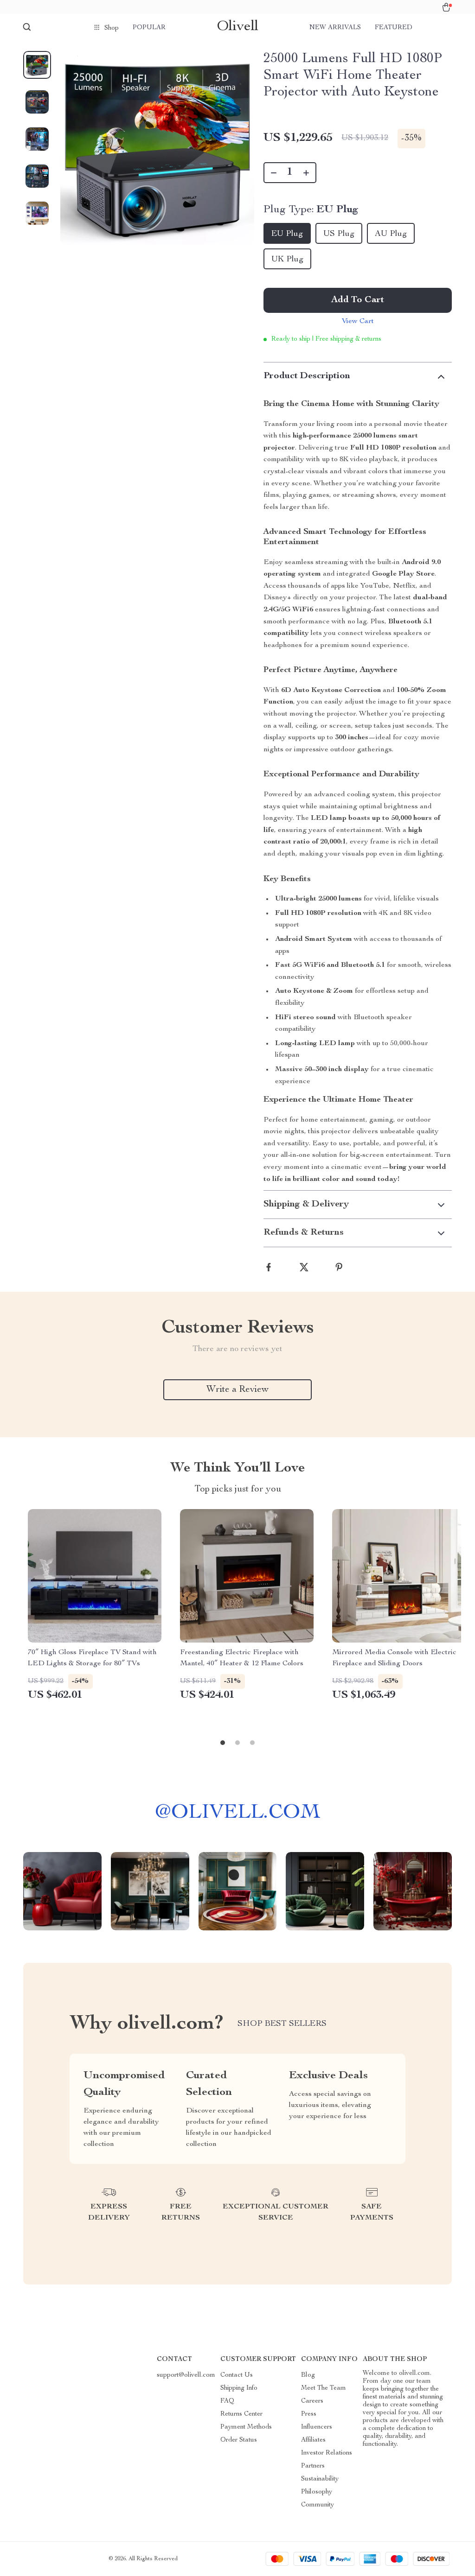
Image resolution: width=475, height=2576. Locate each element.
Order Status (239, 2440)
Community (318, 2505)
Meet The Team (324, 2388)
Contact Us (237, 2375)
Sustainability (320, 2479)
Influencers (317, 2427)
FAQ (227, 2401)
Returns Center (241, 2414)
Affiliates (313, 2440)
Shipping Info (239, 2388)
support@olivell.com (186, 2375)
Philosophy (317, 2492)
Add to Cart (358, 300)
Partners (313, 2466)
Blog (308, 2375)
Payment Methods (246, 2427)
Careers (312, 2401)
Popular (149, 28)
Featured (394, 28)
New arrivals (335, 28)
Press (309, 2414)
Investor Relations (327, 2453)
